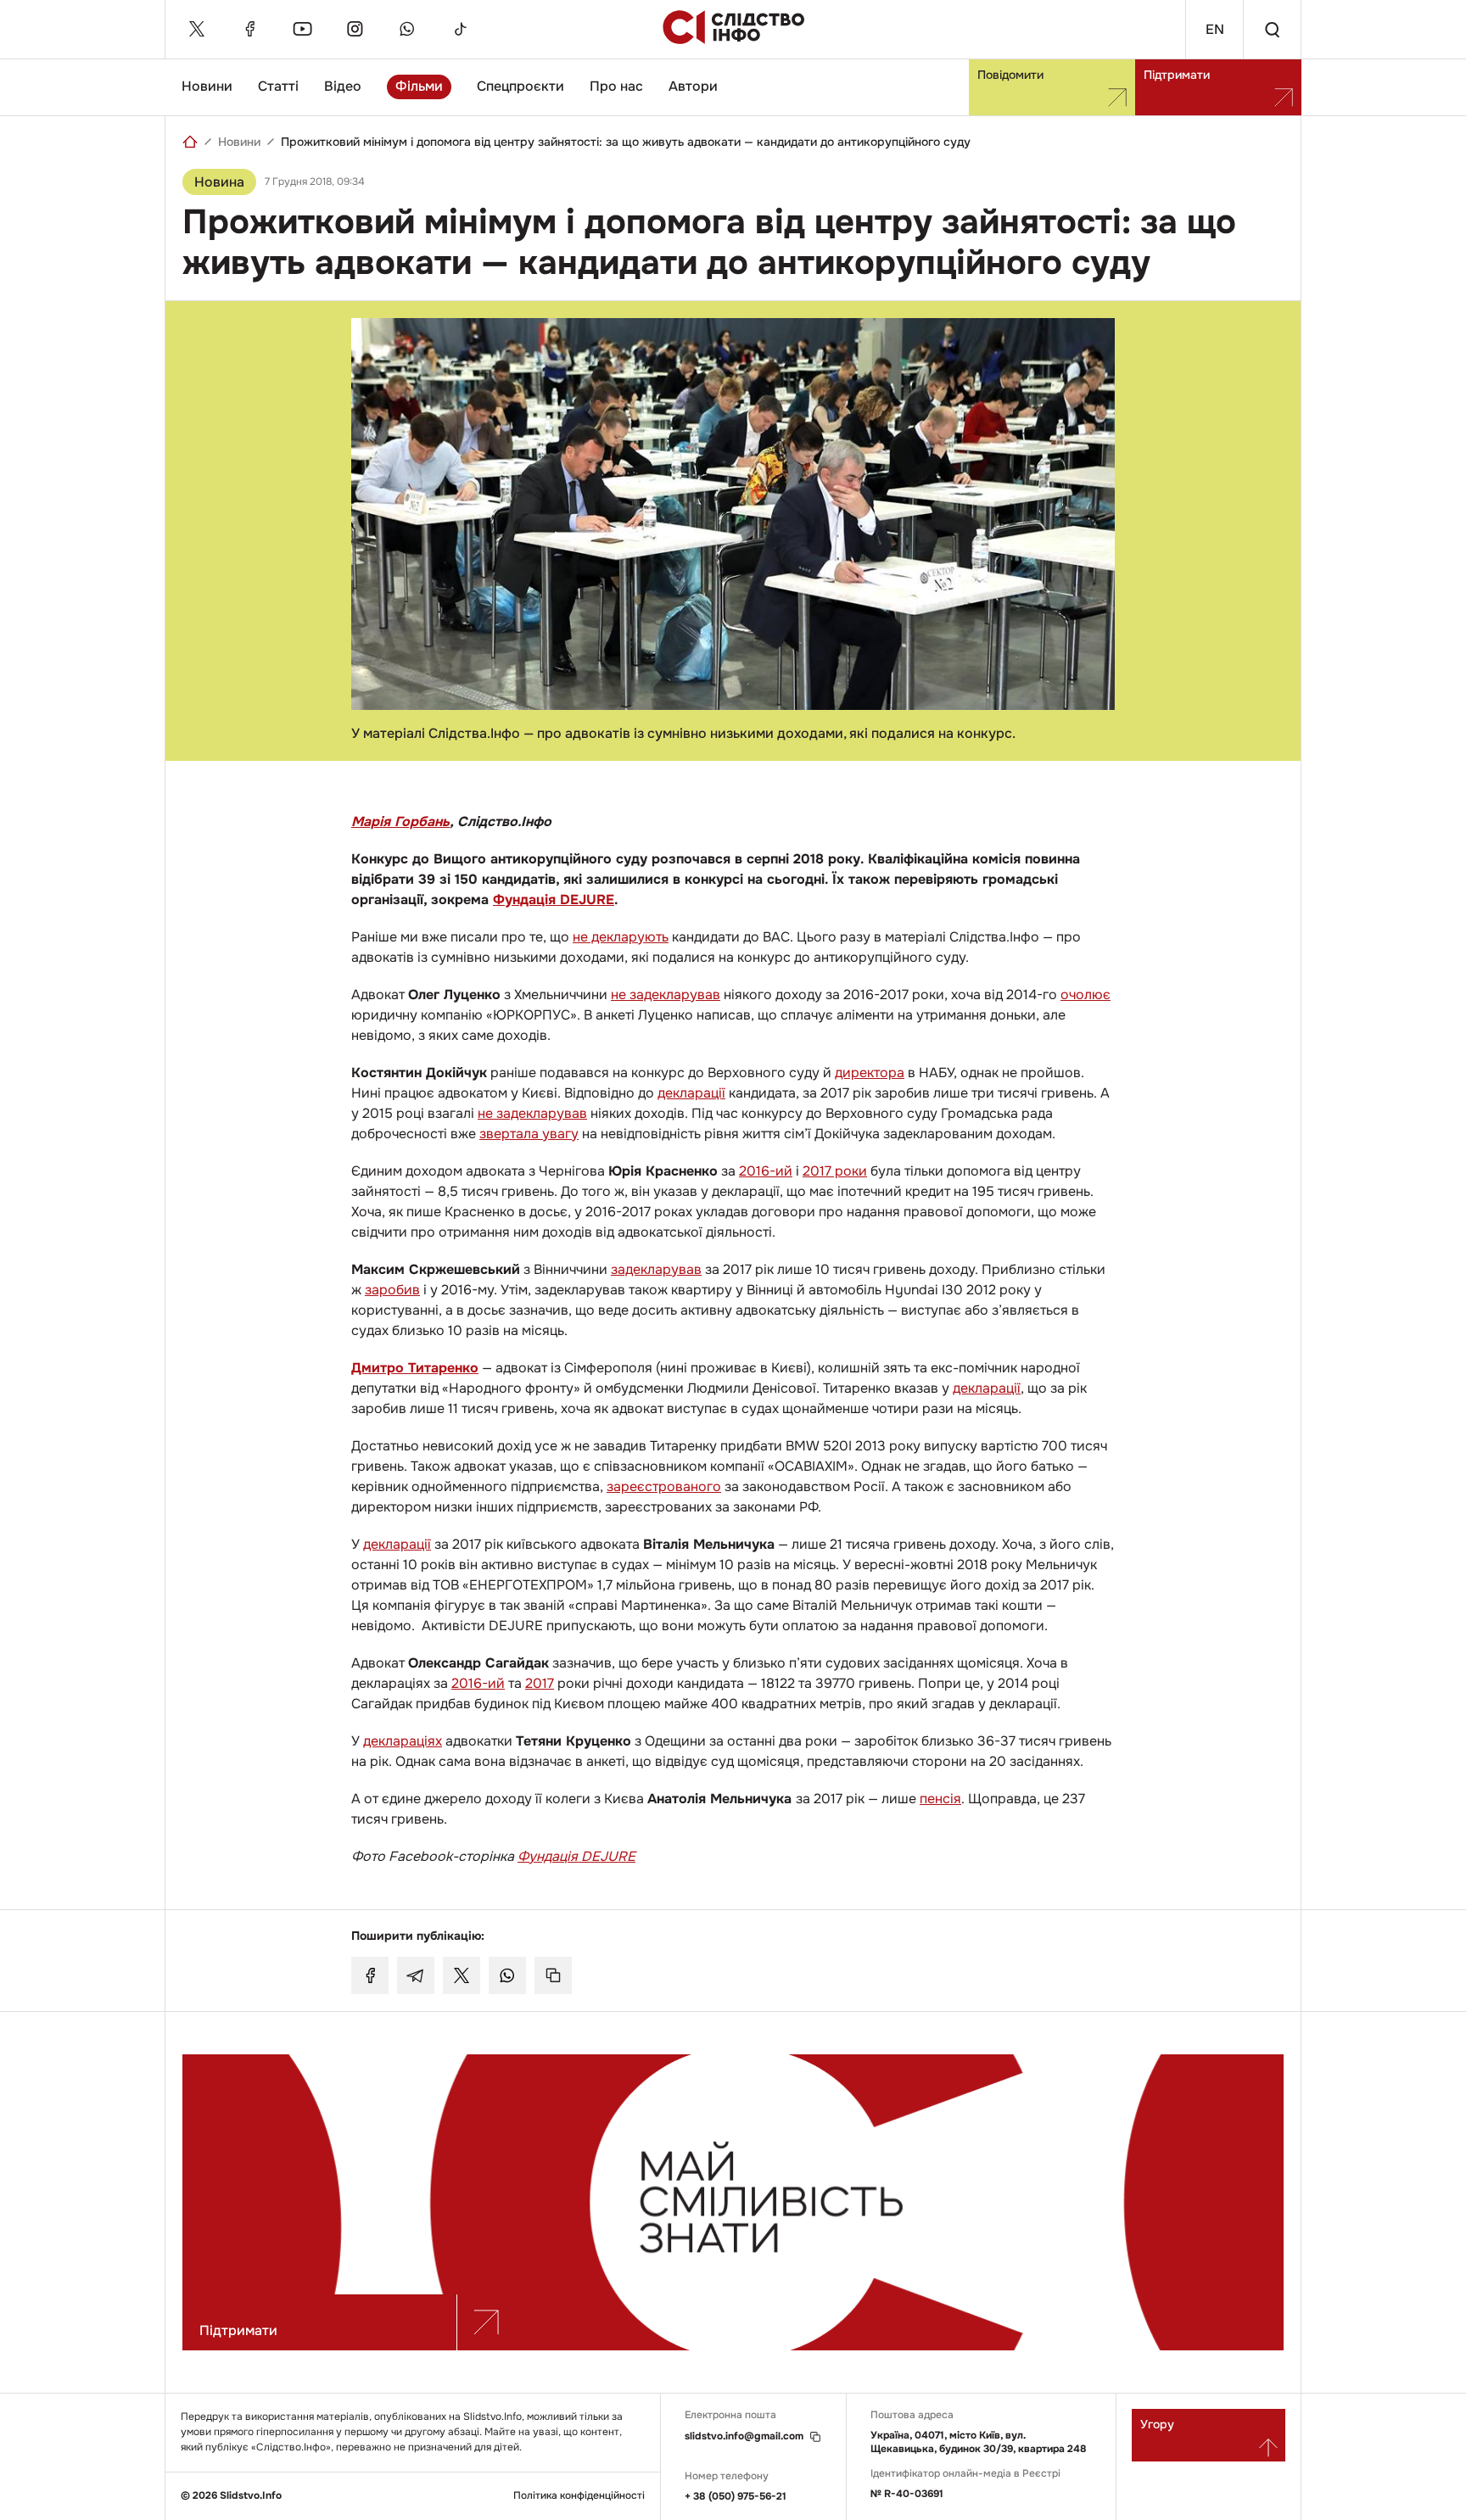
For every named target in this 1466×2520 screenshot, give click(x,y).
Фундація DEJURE (554, 900)
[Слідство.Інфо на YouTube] (302, 29)
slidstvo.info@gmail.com (744, 2436)
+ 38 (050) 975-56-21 (736, 2496)
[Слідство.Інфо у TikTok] (460, 29)
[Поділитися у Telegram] (416, 1975)
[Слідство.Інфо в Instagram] (355, 29)
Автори (693, 86)
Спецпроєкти (520, 86)
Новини (207, 86)
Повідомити (1010, 75)
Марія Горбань (400, 821)
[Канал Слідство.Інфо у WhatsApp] (407, 29)
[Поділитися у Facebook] (370, 1975)
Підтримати (1177, 75)
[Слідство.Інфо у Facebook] (249, 29)
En (1215, 29)
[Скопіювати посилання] (553, 1975)
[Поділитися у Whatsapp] (507, 1975)
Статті (278, 86)
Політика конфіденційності (579, 2496)
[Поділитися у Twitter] (462, 1975)
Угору (1157, 2424)
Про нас (616, 86)
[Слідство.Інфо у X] (197, 29)
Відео (343, 86)
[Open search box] (1272, 29)
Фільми (419, 86)
